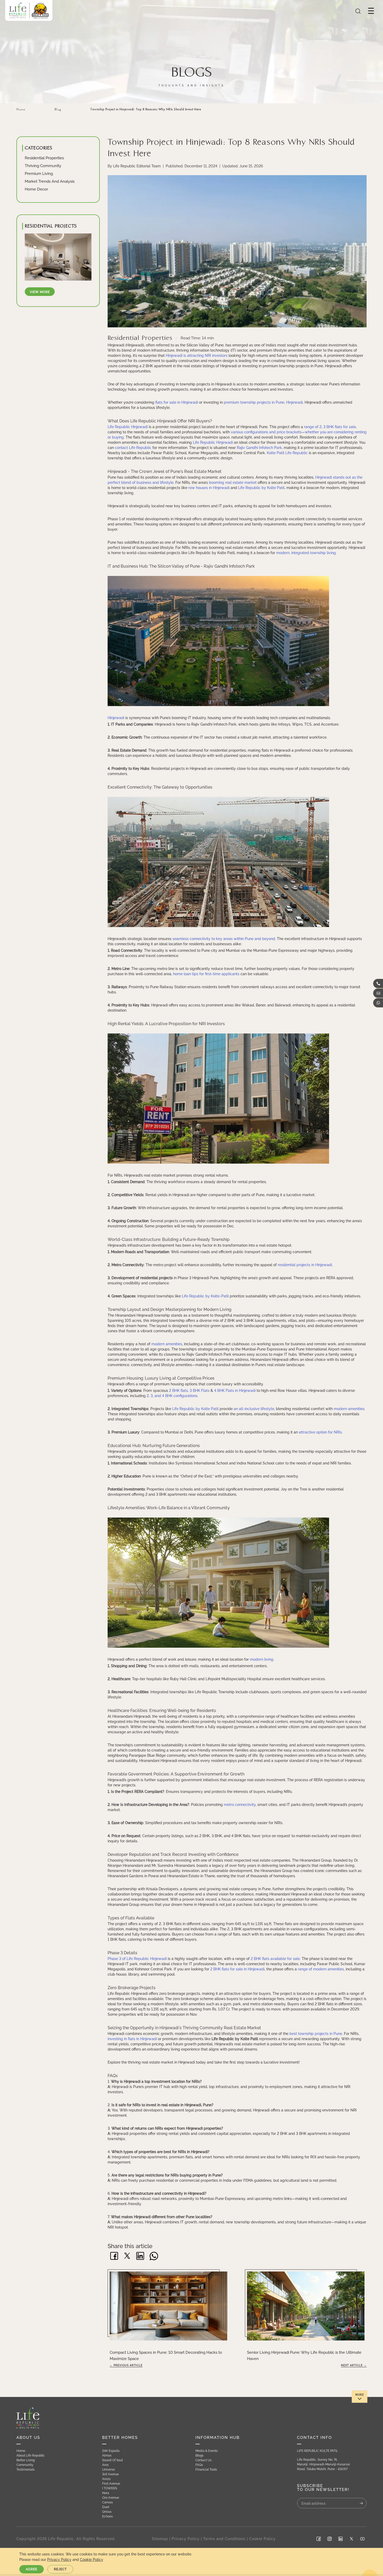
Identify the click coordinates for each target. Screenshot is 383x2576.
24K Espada (170, 1306)
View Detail (163, 1345)
